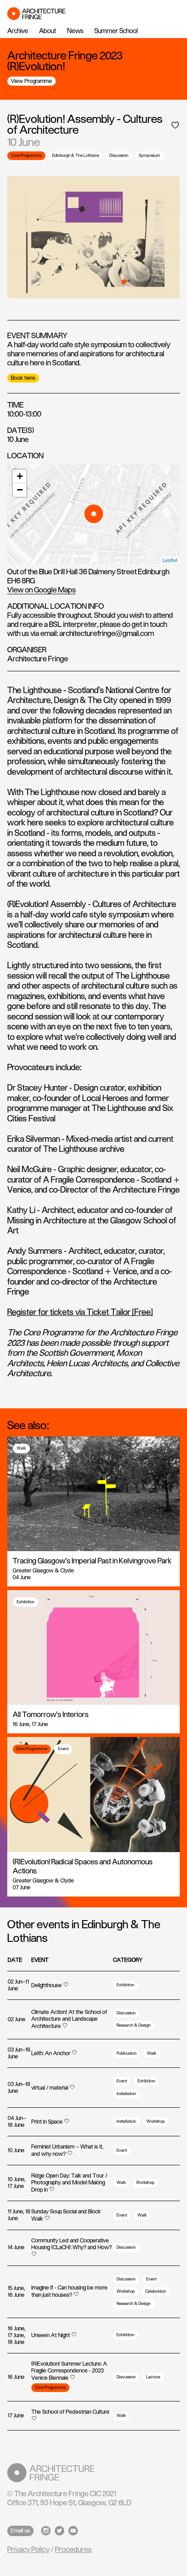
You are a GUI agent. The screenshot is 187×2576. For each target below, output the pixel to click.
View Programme (32, 81)
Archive (18, 31)
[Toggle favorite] (175, 125)
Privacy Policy (28, 2550)
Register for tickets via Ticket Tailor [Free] (80, 1313)
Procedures (73, 2550)
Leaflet (170, 560)
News (75, 31)
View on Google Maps (42, 590)
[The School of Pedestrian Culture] (72, 2419)
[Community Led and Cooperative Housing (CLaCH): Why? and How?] (72, 2255)
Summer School (116, 31)
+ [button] (20, 476)
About (48, 31)
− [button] (20, 490)
